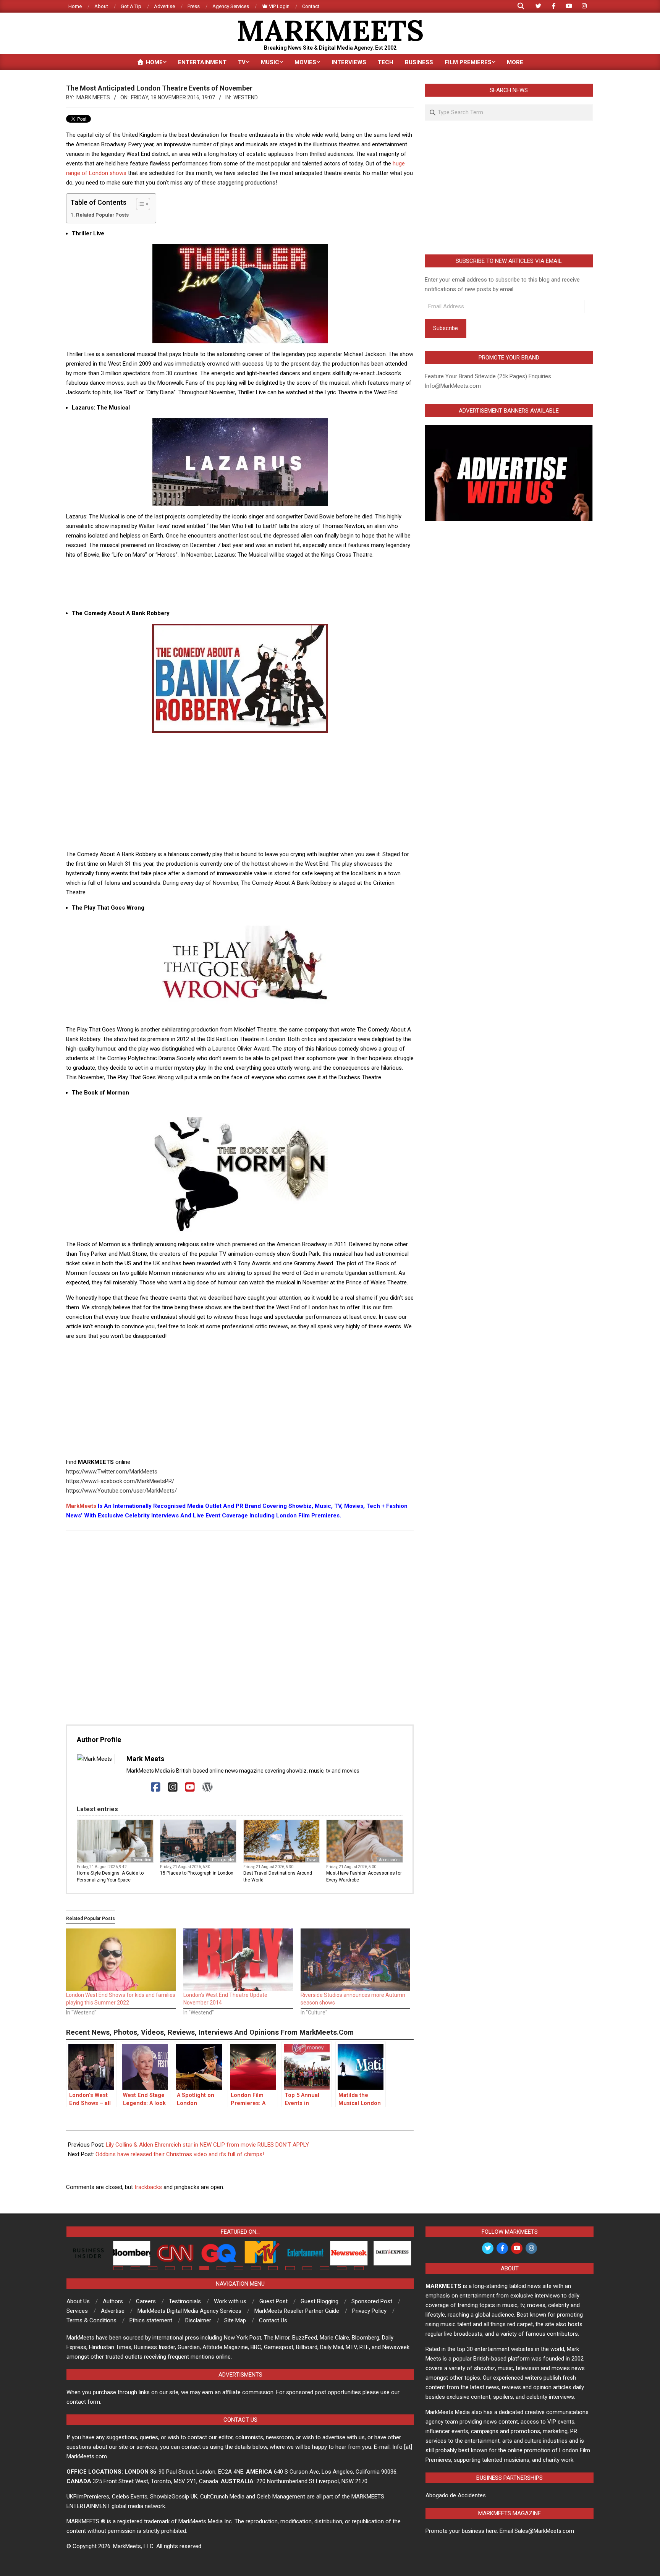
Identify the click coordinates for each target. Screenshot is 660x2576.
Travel (312, 1860)
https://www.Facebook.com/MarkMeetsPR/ (120, 1481)
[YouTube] (190, 1787)
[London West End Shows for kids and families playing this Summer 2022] (121, 1960)
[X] (138, 1787)
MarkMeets (81, 1506)
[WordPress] (207, 1787)
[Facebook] (156, 1787)
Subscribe (446, 328)
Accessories (390, 1860)
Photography (223, 1860)
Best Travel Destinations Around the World (278, 1877)
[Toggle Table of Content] (139, 204)
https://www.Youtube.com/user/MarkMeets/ (121, 1491)
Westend (246, 97)
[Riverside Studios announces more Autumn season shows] (355, 1960)
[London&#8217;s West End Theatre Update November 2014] (238, 1960)
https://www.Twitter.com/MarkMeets (112, 1472)
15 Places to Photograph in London (197, 1873)
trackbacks (148, 2187)
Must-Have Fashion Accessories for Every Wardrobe (364, 1877)
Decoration (142, 1860)
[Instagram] (173, 1787)
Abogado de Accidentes (456, 2495)
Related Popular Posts (102, 215)
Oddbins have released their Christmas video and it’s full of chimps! (180, 2154)
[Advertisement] (240, 583)
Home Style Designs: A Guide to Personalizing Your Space (110, 1877)
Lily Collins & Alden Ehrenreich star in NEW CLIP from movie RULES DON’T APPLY (207, 2145)
